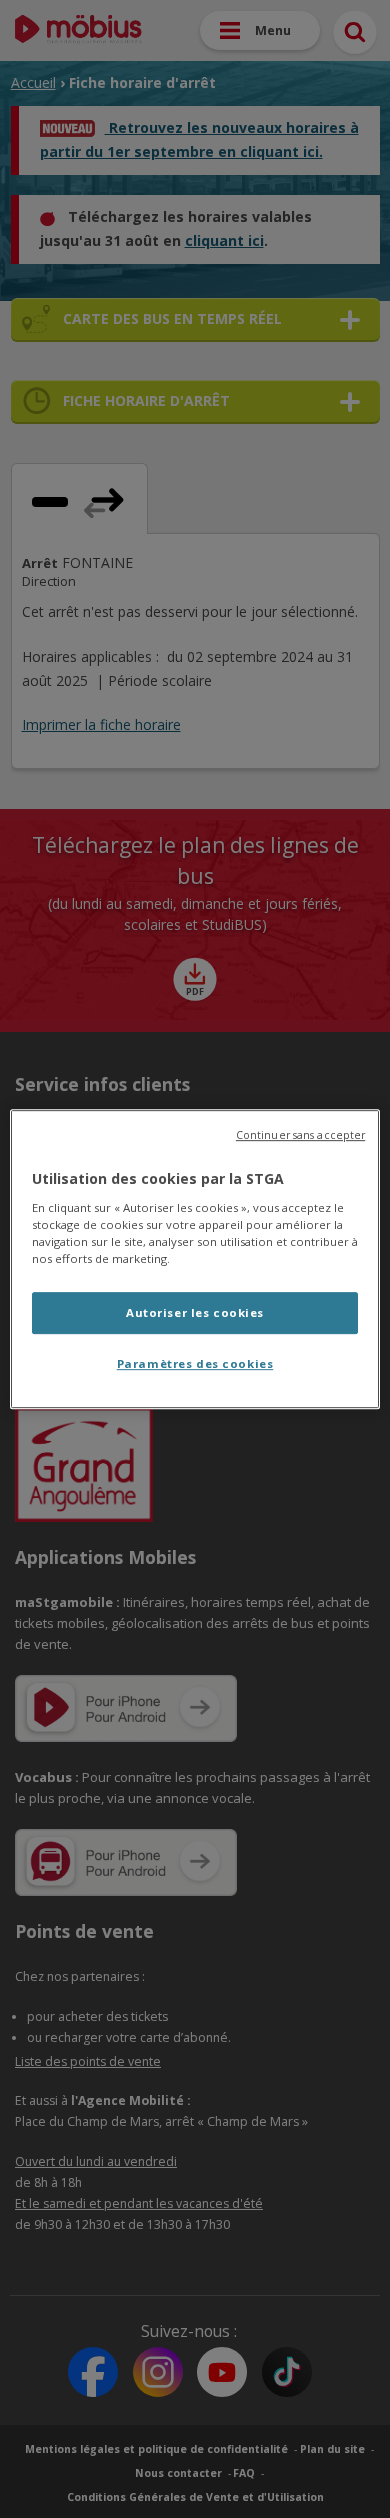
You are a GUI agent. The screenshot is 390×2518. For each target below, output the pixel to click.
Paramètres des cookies (195, 1363)
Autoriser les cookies (195, 1312)
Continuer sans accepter (300, 1135)
